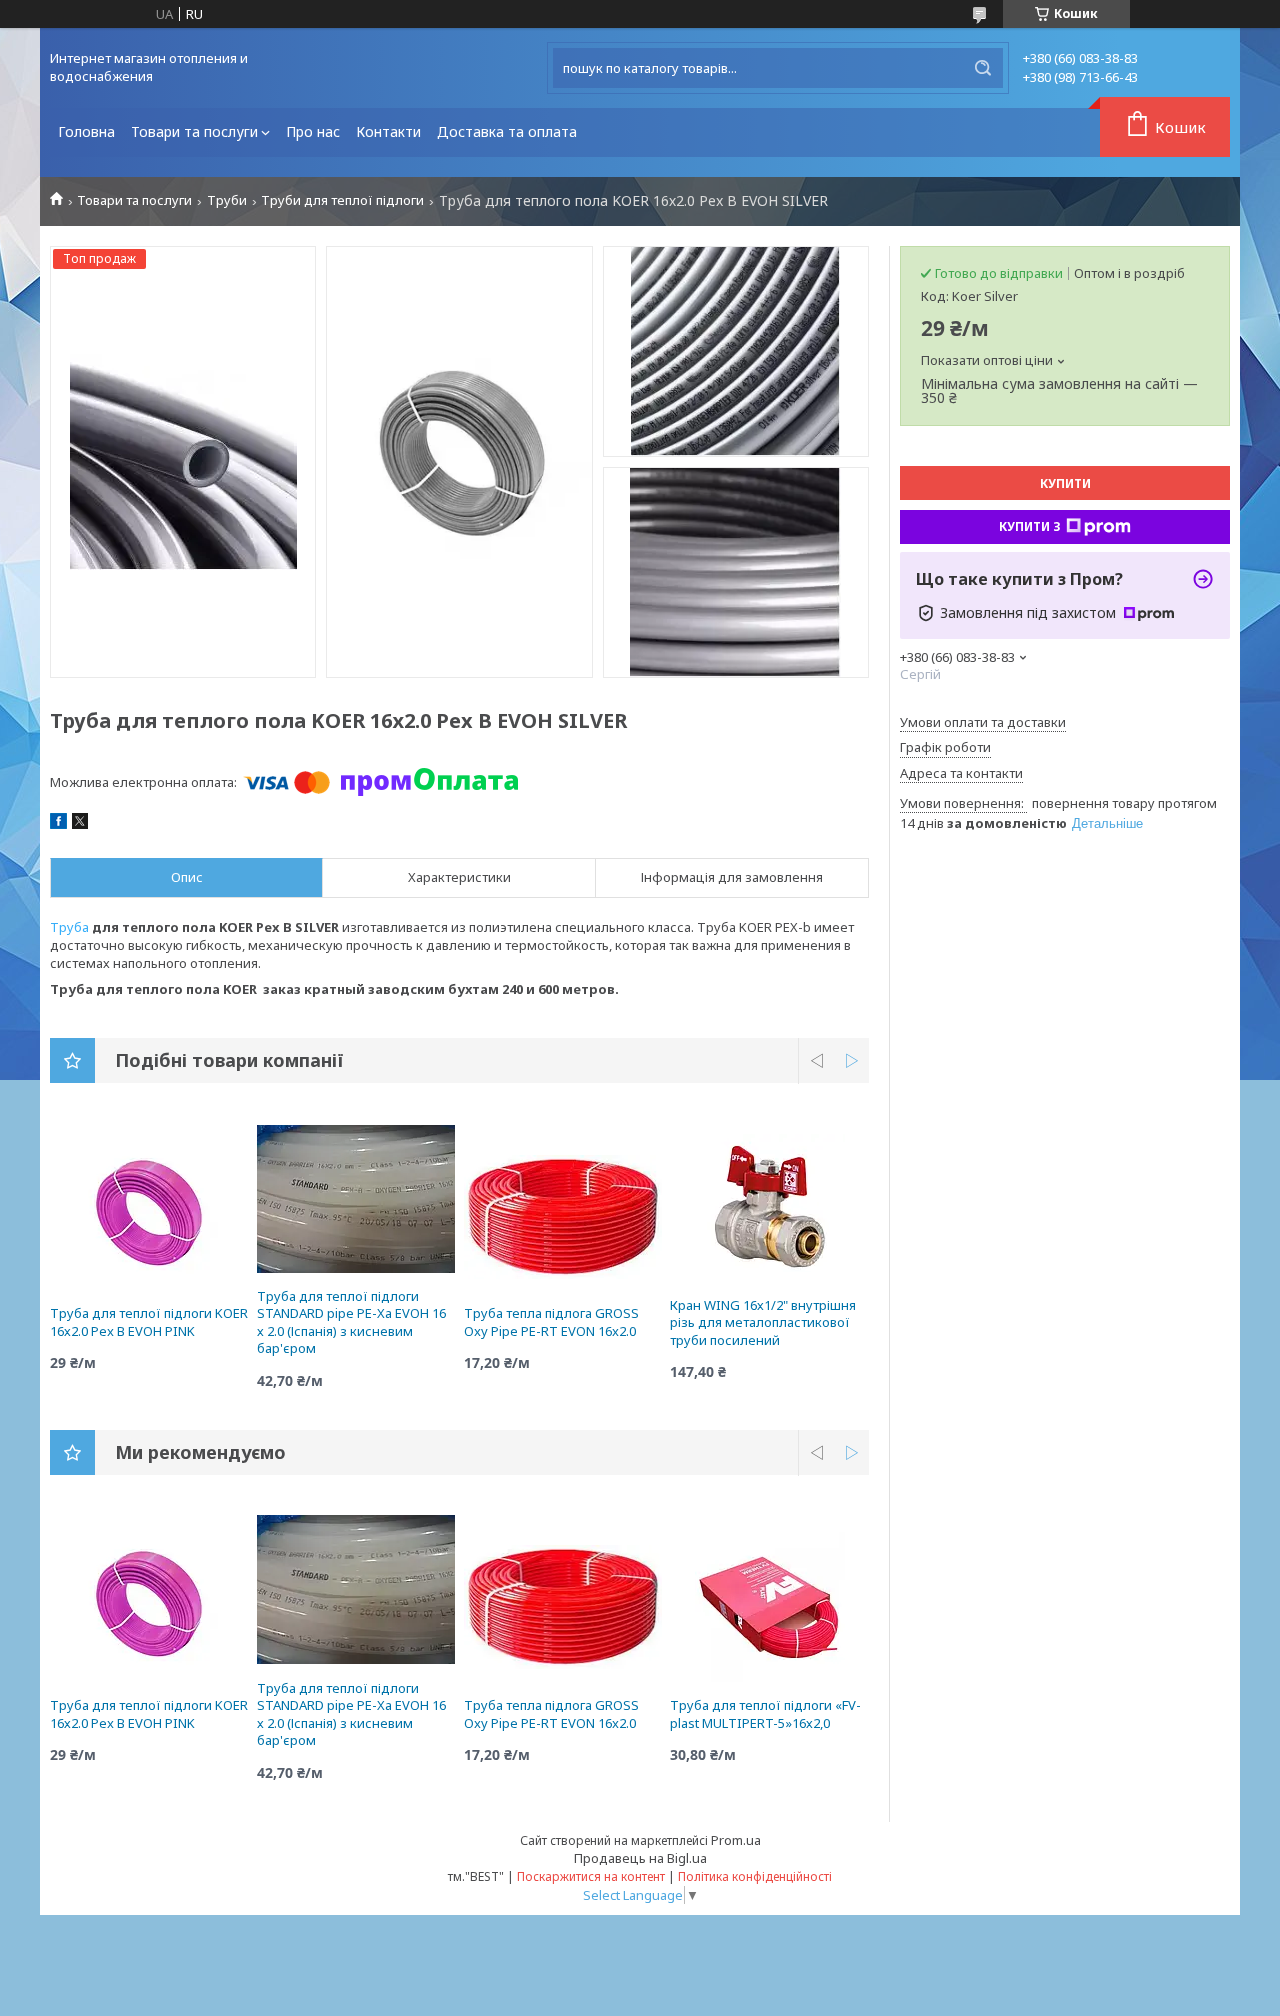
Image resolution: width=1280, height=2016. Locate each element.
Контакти (388, 131)
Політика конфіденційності (755, 1876)
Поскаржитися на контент (591, 1876)
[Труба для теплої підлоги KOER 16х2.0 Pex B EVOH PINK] (149, 1215)
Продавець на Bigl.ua (640, 1858)
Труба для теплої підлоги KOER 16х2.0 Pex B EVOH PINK (149, 1322)
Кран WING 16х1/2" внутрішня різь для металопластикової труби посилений (763, 1322)
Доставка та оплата (507, 131)
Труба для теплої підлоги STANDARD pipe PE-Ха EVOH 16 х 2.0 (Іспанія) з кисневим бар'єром (351, 1322)
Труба (69, 927)
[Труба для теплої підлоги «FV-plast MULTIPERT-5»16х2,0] (769, 1607)
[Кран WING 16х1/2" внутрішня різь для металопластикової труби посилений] (769, 1207)
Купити (1065, 483)
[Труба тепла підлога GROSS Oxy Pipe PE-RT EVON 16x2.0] (563, 1215)
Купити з (1030, 526)
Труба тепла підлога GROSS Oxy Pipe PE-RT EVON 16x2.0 (551, 1322)
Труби (227, 200)
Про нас (313, 131)
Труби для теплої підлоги (342, 200)
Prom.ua (736, 1840)
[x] (80, 824)
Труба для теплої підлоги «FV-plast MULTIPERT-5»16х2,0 (765, 1714)
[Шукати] (983, 68)
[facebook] (58, 824)
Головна (86, 131)
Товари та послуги (194, 131)
